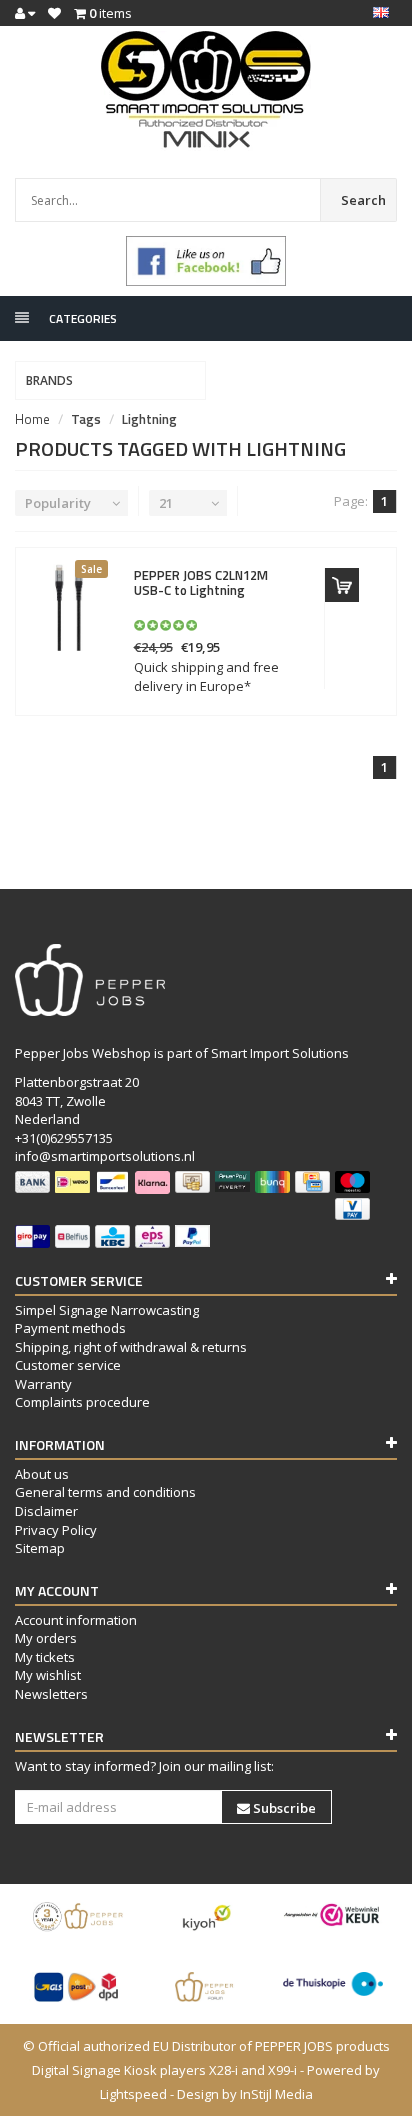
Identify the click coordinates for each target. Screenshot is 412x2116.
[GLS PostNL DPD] (78, 1987)
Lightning (149, 419)
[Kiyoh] (205, 1917)
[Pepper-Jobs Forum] (205, 1987)
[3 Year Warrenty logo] (78, 1917)
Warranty (43, 1384)
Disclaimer (46, 1511)
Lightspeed (133, 2094)
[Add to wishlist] (358, 646)
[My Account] (25, 13)
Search (363, 200)
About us (42, 1474)
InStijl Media (276, 2094)
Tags (86, 419)
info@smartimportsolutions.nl (105, 1156)
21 (166, 503)
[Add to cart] (342, 585)
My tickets (45, 1657)
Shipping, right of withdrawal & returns (131, 1347)
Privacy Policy (56, 1530)
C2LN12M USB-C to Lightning (201, 582)
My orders (46, 1638)
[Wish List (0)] (54, 13)
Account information (76, 1620)
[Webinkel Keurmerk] (333, 1915)
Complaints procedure (82, 1402)
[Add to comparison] (358, 675)
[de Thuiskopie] (333, 1984)
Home (32, 419)
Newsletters (51, 1694)
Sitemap (40, 1548)
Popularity (58, 503)
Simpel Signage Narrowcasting (107, 1310)
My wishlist (48, 1675)
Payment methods (70, 1328)
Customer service (68, 1365)
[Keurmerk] (206, 261)
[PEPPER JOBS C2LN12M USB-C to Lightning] (67, 604)
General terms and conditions (105, 1492)
